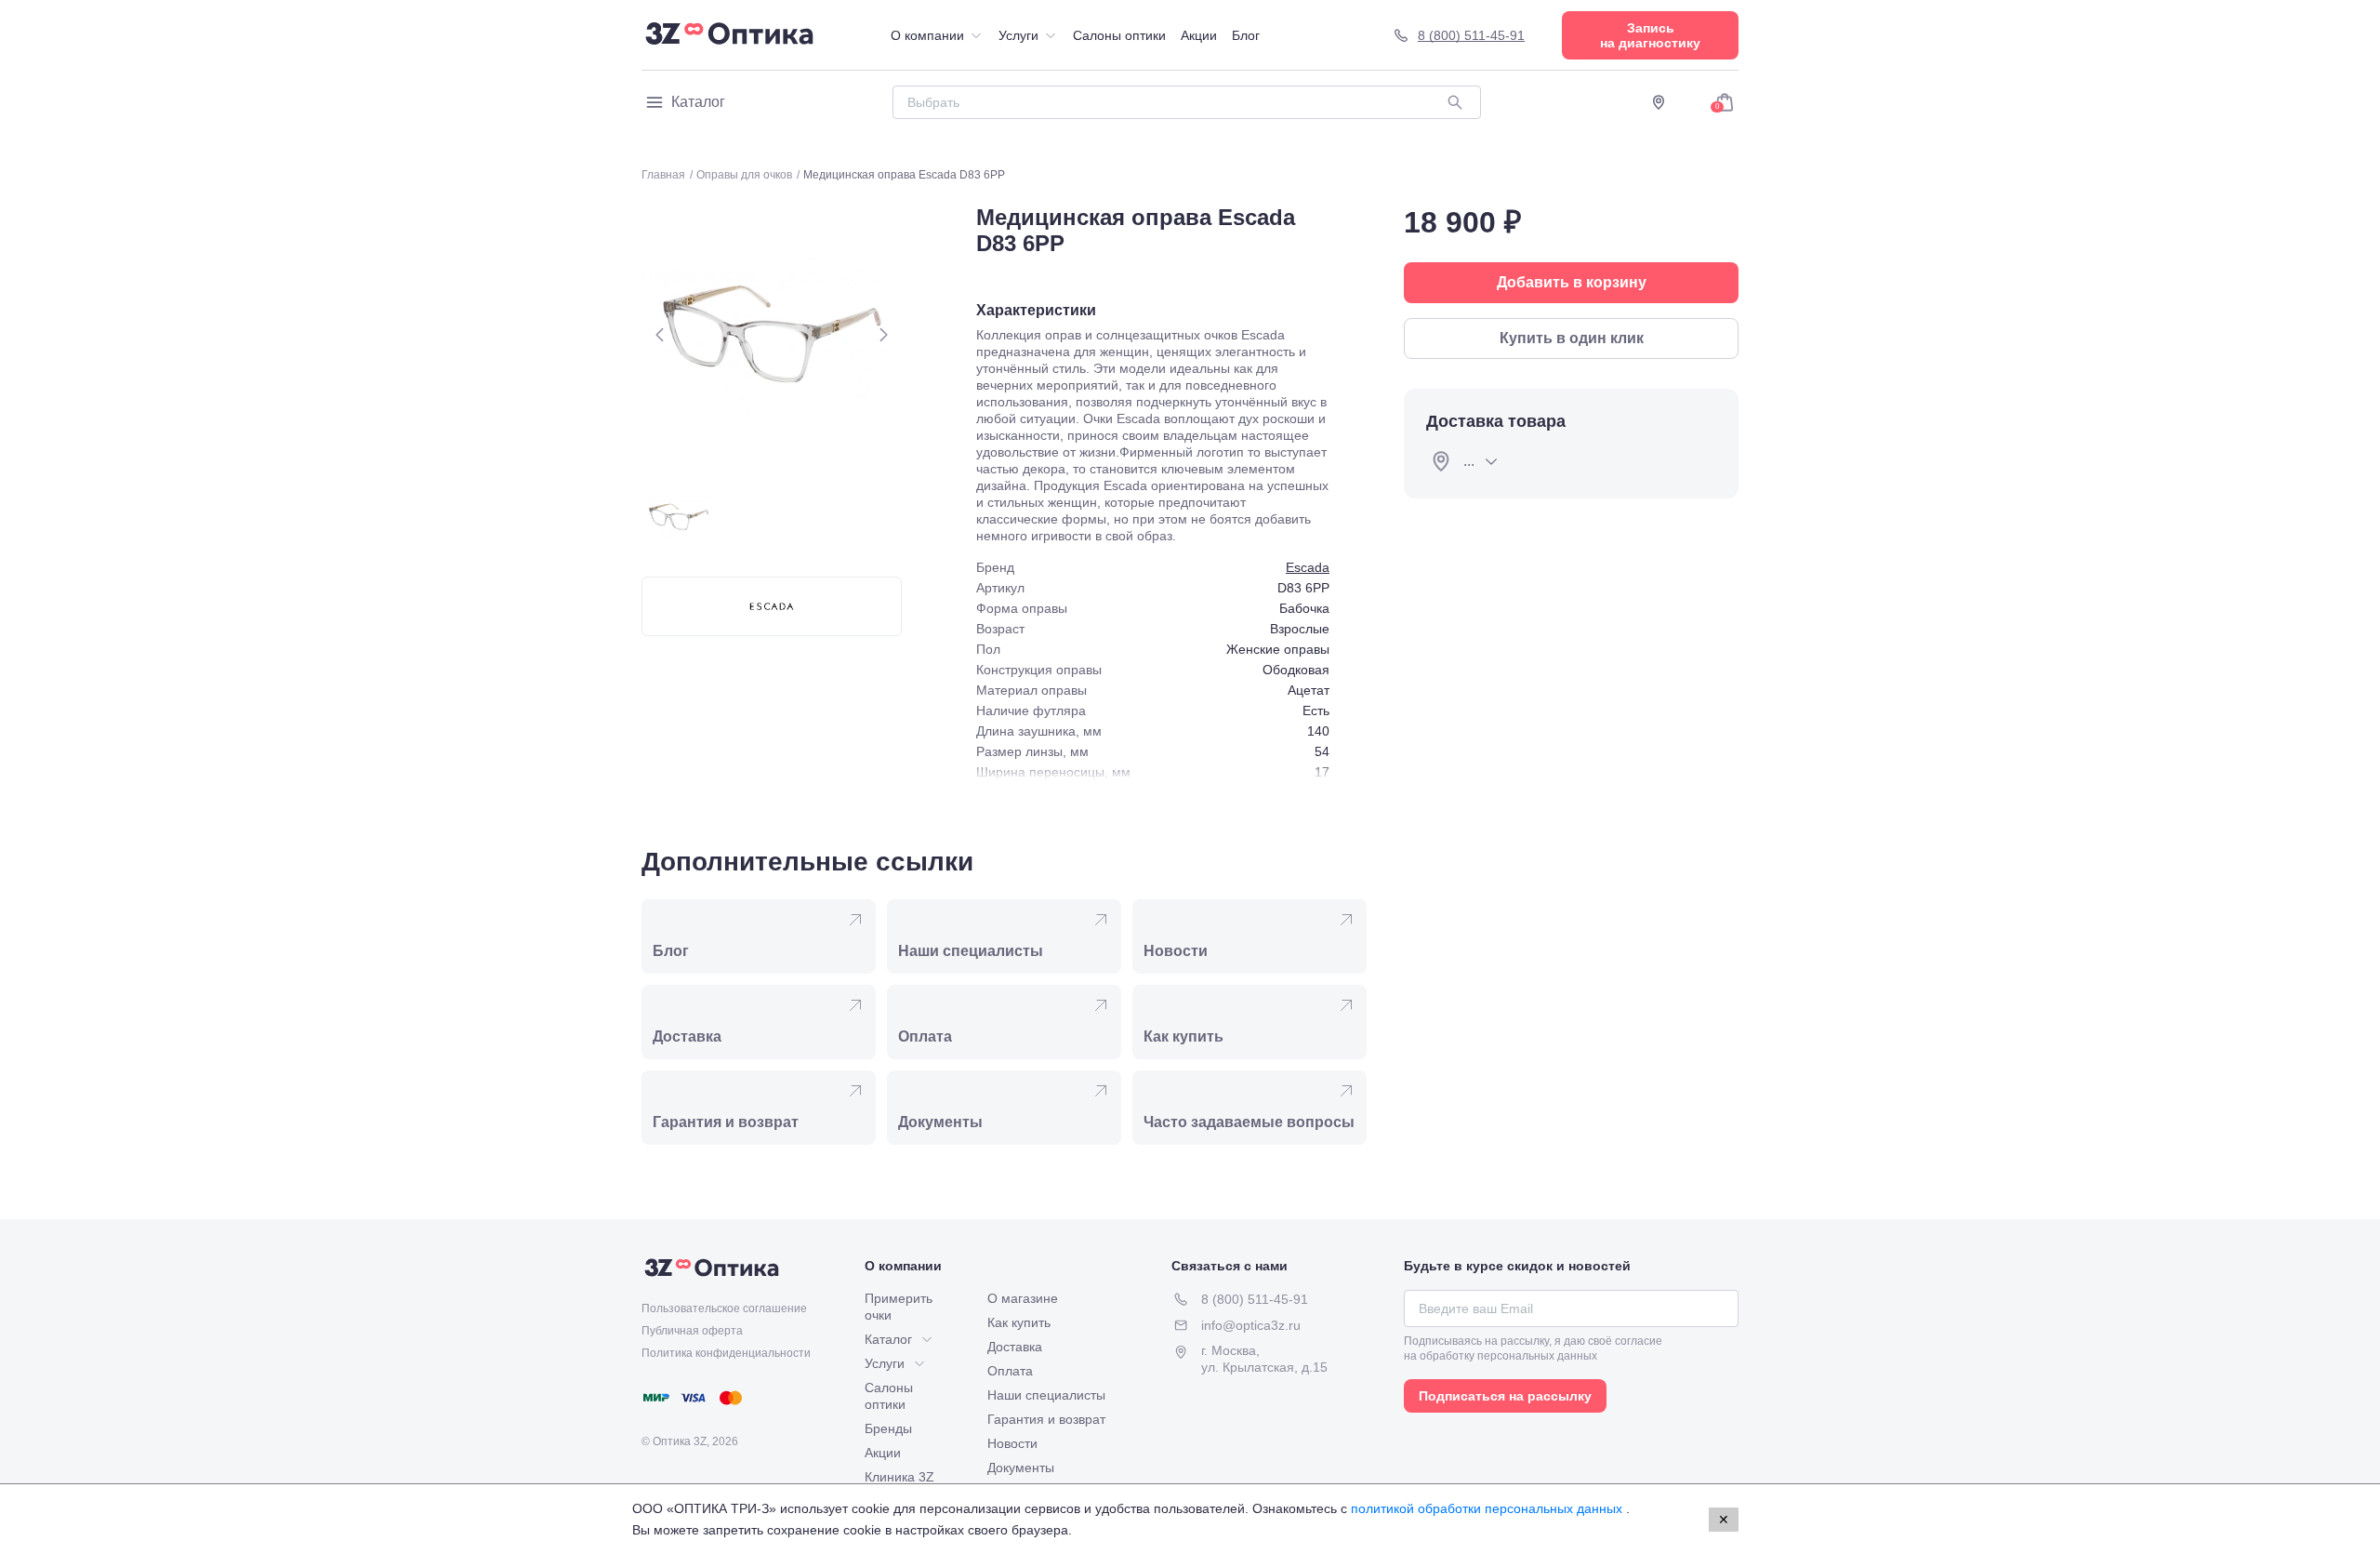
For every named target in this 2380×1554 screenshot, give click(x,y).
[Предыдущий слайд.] (660, 335)
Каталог (698, 102)
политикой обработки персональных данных (1488, 1508)
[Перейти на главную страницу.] (729, 35)
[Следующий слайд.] (883, 335)
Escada (1308, 567)
